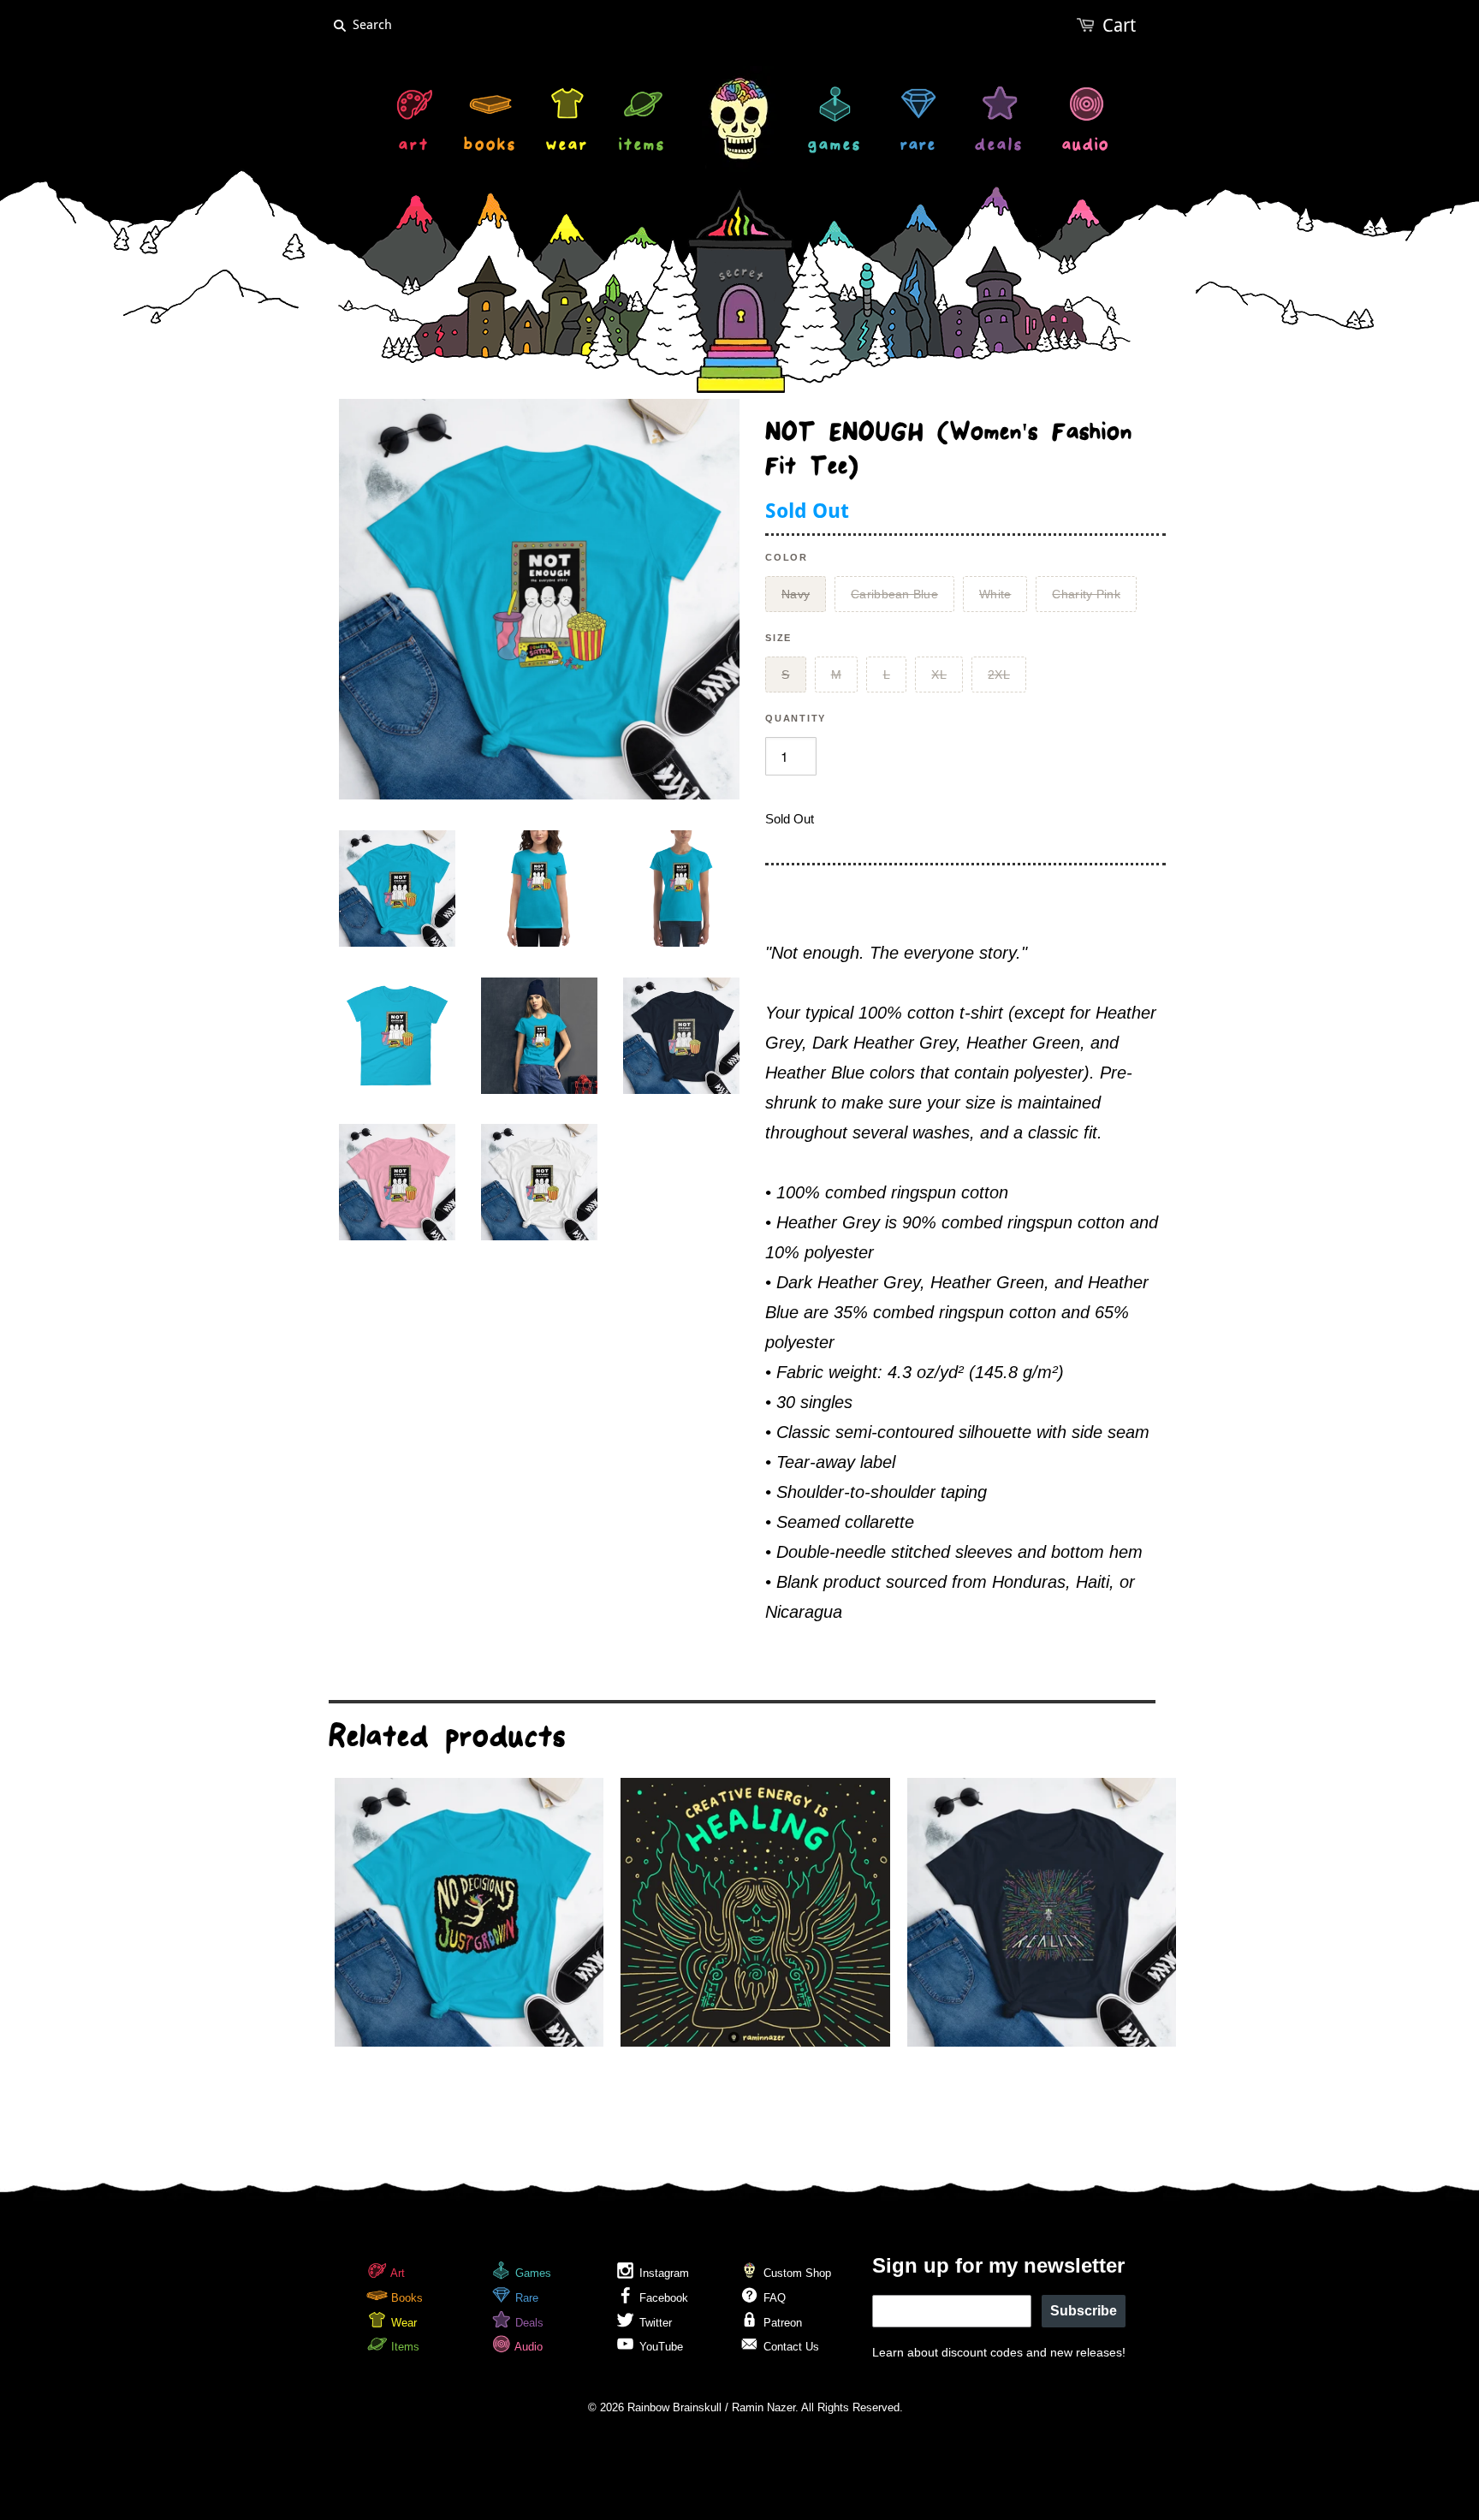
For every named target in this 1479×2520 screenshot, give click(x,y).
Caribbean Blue (894, 594)
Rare (525, 2298)
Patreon (781, 2323)
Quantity (796, 718)
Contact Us (790, 2347)
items (642, 147)
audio (1086, 147)
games (835, 147)
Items (404, 2347)
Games (532, 2273)
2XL (999, 675)
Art (396, 2273)
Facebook (662, 2298)
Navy (796, 594)
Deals (528, 2323)
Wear (402, 2323)
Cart (1119, 25)
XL (939, 675)
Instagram (662, 2273)
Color (787, 557)
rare (918, 147)
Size (778, 638)
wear (567, 147)
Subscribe (1084, 2311)
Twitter (654, 2323)
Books (405, 2298)
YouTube (659, 2347)
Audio (527, 2347)
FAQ (773, 2298)
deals (999, 147)
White (995, 594)
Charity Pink (1086, 594)
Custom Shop (796, 2273)
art (414, 147)
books (490, 147)
